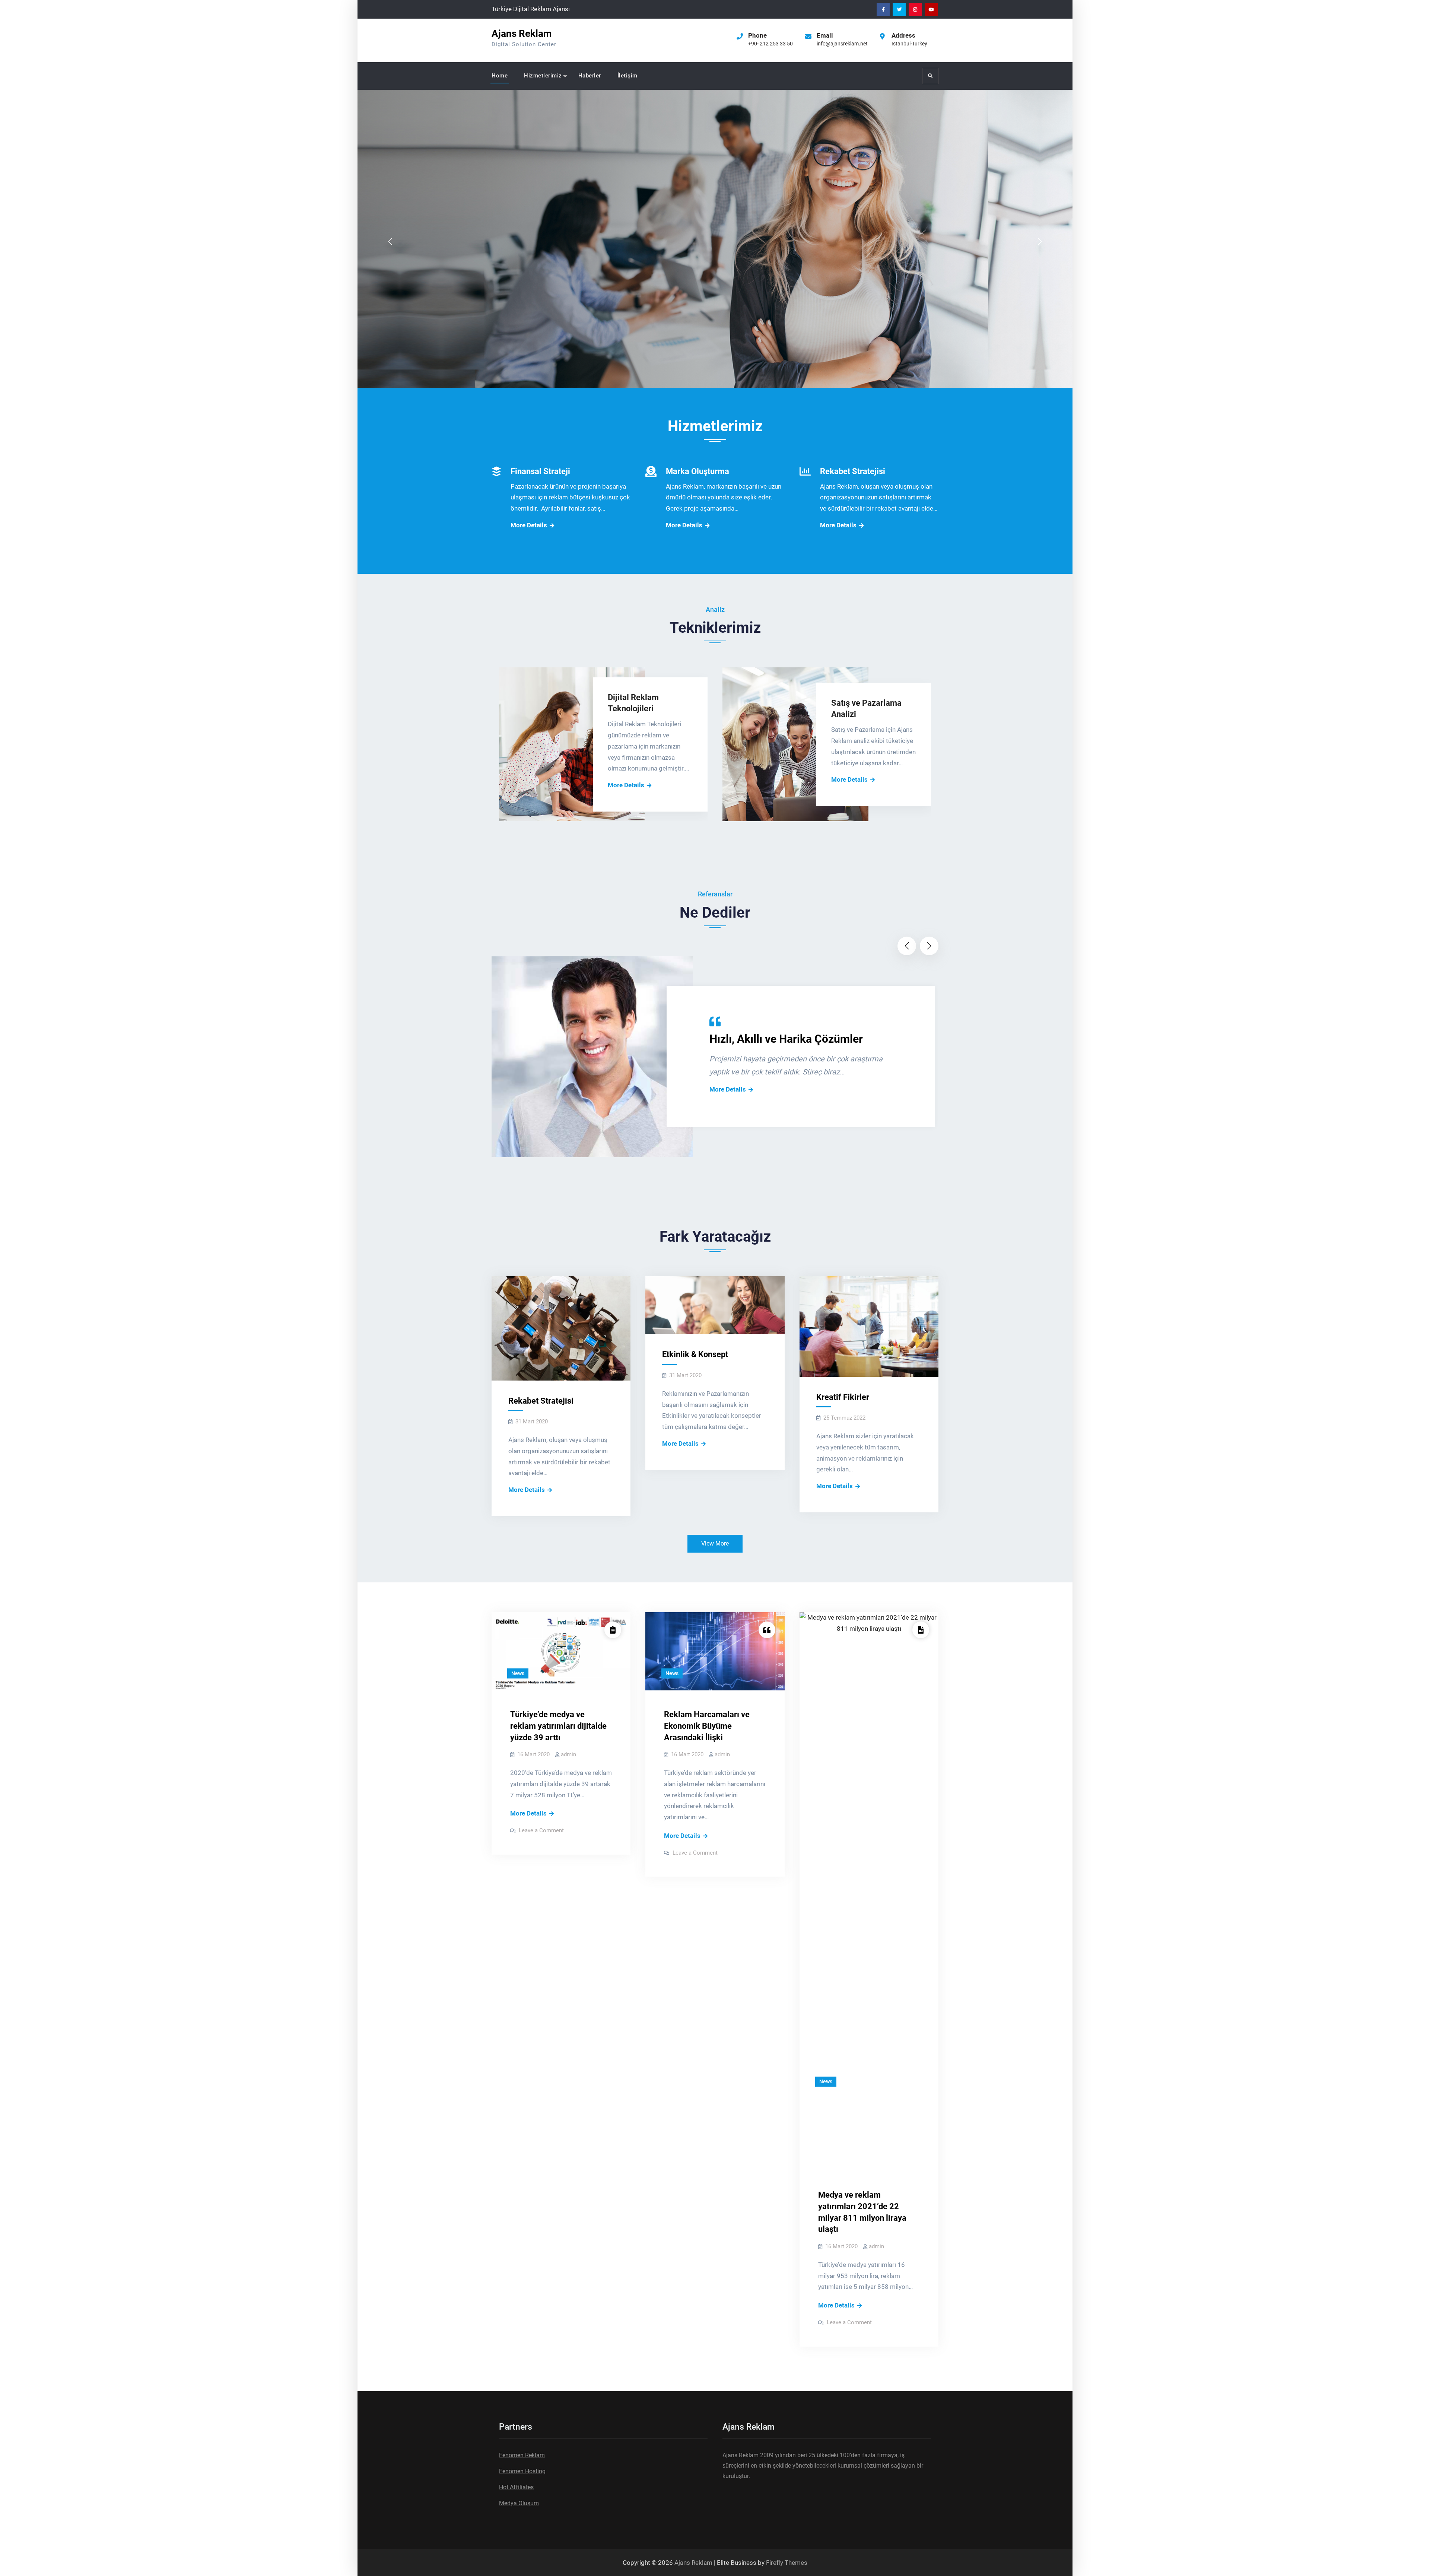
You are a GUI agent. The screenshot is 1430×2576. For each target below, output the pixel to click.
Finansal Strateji (540, 471)
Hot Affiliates (516, 2487)
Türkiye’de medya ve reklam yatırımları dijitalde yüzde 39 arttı (558, 1726)
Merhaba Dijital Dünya (682, 201)
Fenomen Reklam (522, 2455)
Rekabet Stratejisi (853, 471)
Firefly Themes (787, 2563)
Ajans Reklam (522, 34)
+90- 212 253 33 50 (770, 44)
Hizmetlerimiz (543, 76)
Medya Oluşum (519, 2503)
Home (500, 76)
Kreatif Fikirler (843, 1397)
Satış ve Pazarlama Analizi (866, 709)
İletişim (627, 76)
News (518, 1673)
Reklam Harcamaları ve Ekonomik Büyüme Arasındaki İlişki (707, 1726)
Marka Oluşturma (697, 471)
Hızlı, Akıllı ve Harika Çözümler (786, 1039)
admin (568, 1754)
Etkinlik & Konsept (695, 1354)
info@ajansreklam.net (842, 44)
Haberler (590, 76)
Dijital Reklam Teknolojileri (633, 703)
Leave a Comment (541, 1830)
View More (715, 1543)
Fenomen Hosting (522, 2471)
